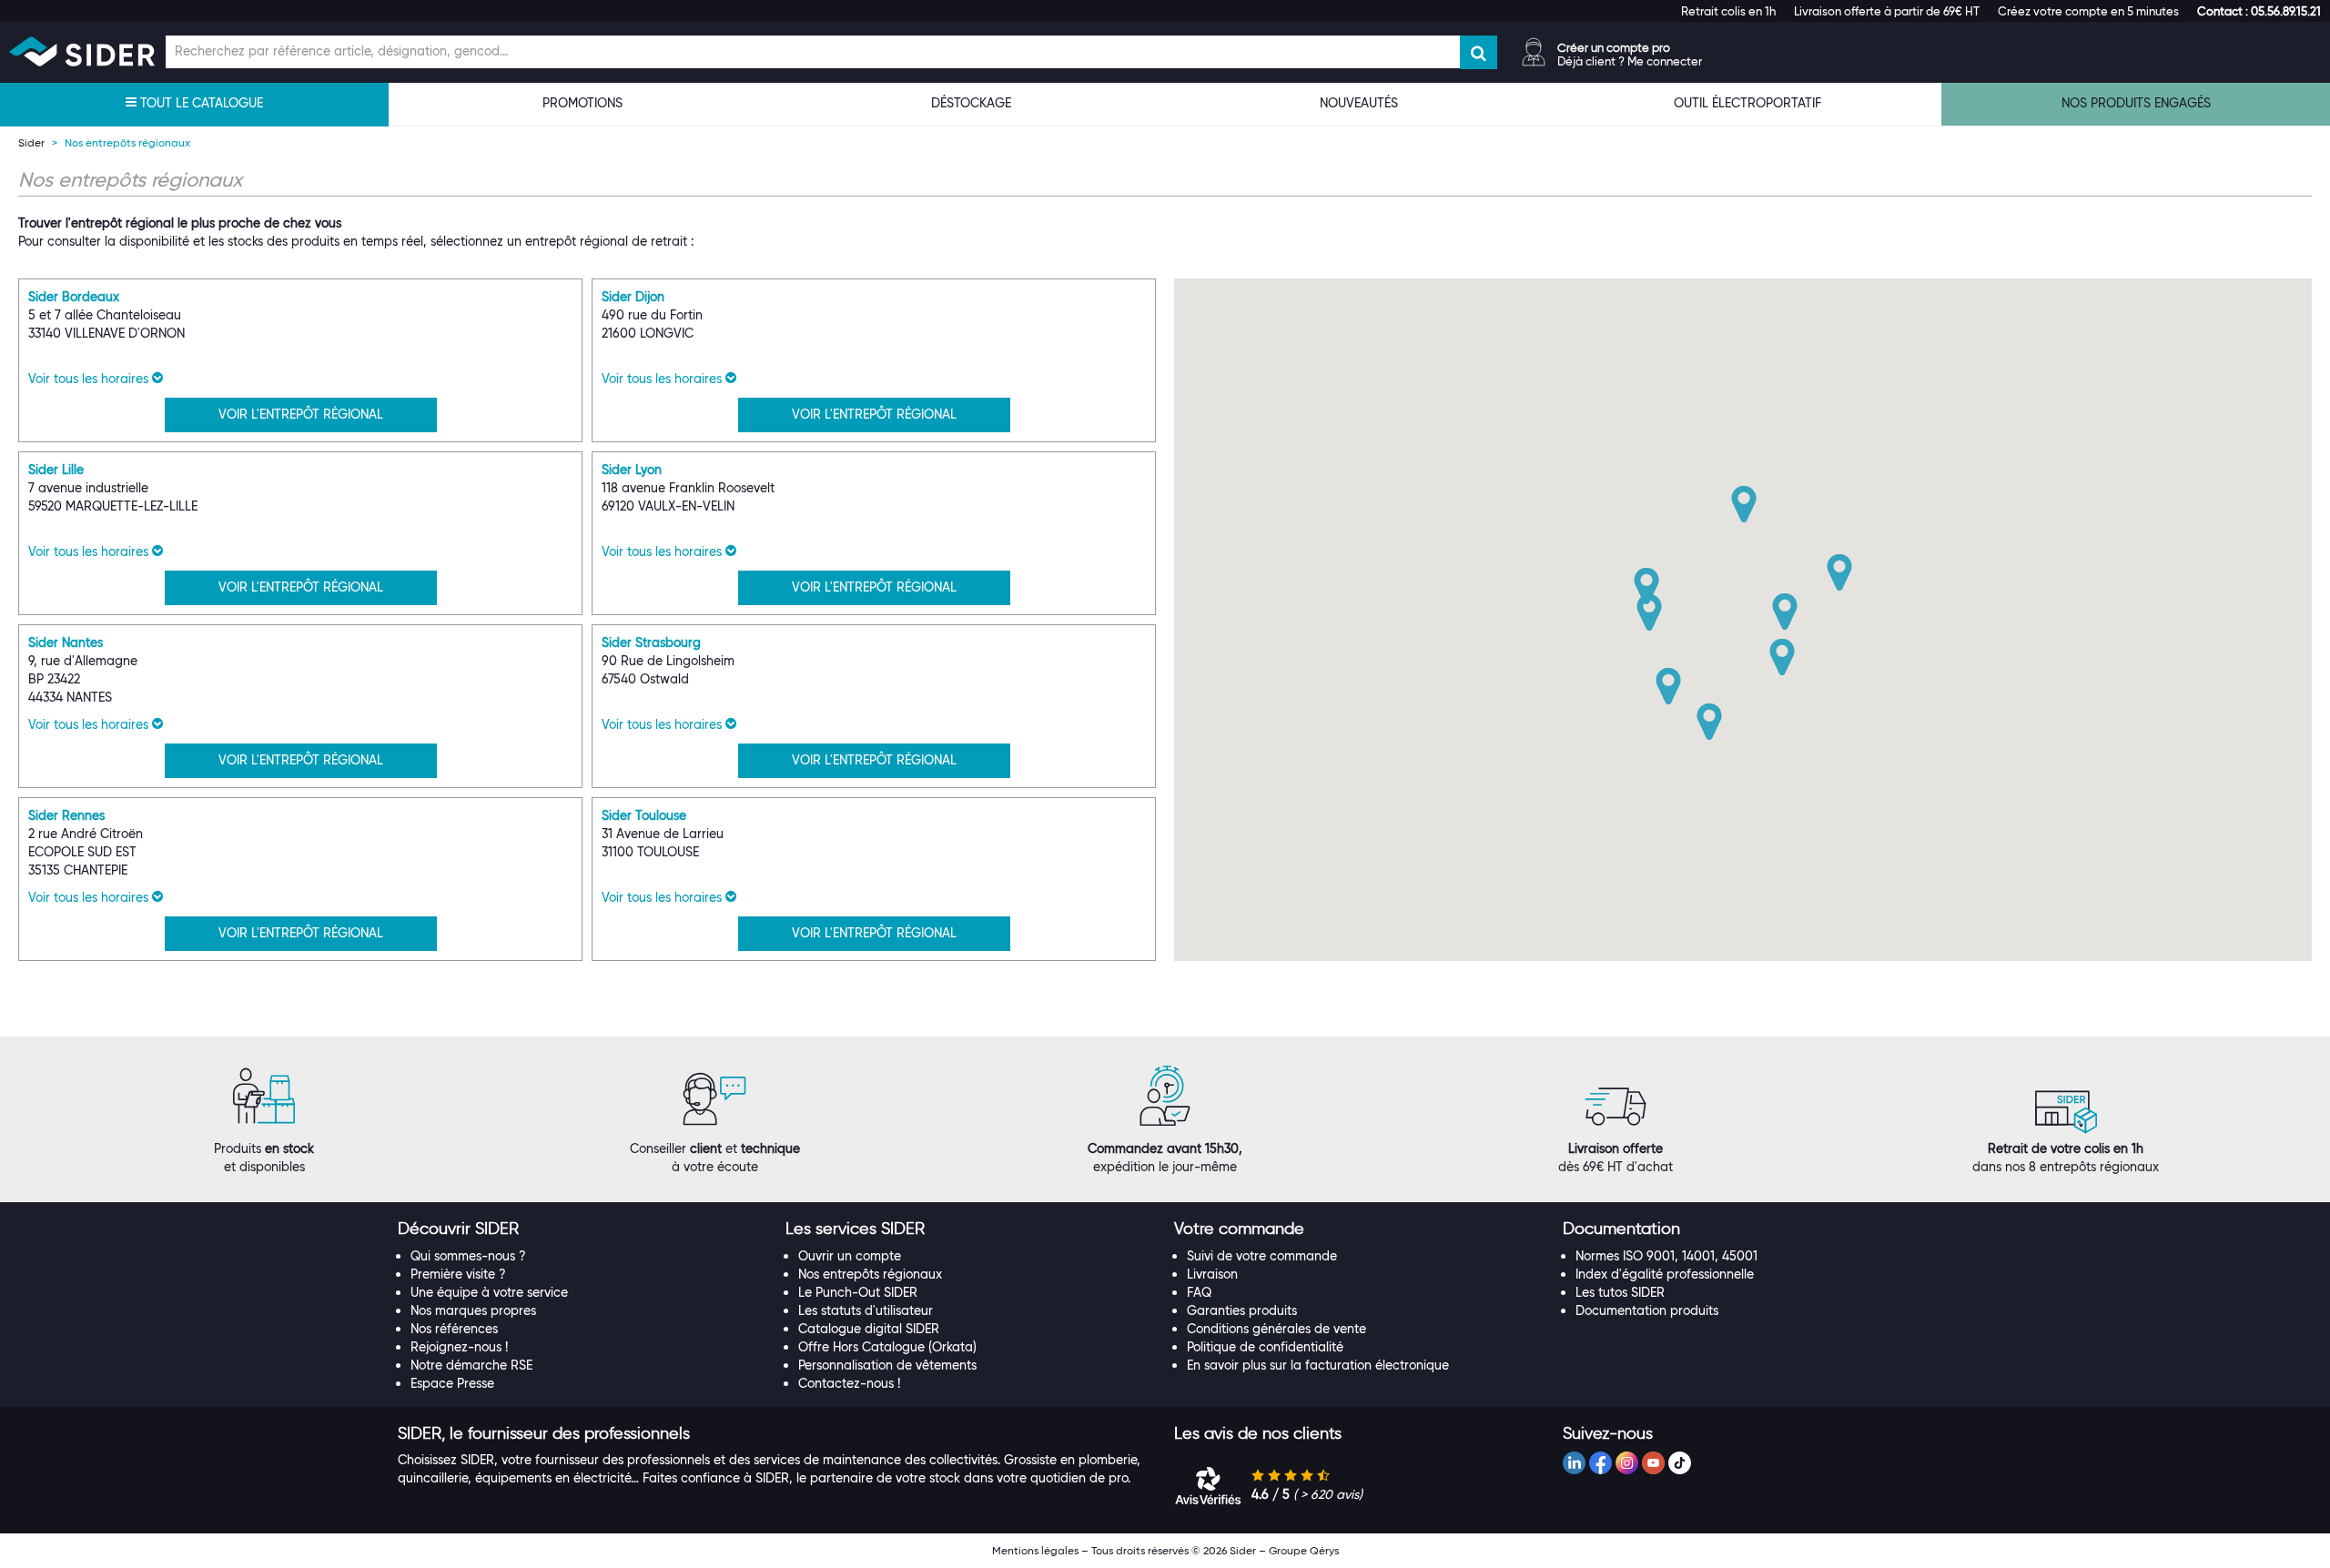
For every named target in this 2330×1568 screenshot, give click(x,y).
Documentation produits (1647, 1310)
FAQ (1199, 1292)
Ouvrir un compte (850, 1256)
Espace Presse (452, 1383)
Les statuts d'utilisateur (866, 1310)
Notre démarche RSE (471, 1365)
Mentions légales (1035, 1550)
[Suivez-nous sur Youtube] (1653, 1463)
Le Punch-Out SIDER (858, 1292)
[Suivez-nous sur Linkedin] (1574, 1463)
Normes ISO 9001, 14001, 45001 (1666, 1256)
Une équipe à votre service (489, 1292)
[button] (2259, 11)
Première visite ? (458, 1274)
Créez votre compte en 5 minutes (2088, 11)
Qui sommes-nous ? (468, 1256)
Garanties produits (1242, 1310)
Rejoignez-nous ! (459, 1347)
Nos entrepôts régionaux (870, 1274)
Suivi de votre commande (1262, 1256)
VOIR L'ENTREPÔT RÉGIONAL (301, 414)
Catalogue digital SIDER (869, 1329)
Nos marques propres (473, 1310)
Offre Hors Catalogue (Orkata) (887, 1347)
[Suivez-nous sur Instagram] (1627, 1463)
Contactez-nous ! (849, 1383)
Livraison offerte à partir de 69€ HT (1887, 11)
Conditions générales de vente (1276, 1329)
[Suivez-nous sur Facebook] (1601, 1463)
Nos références (454, 1329)
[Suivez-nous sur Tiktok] (1680, 1463)
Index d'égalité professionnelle (1665, 1274)
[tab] (583, 1229)
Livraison (1212, 1274)
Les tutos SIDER (1620, 1292)
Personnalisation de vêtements (887, 1365)
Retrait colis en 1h (1728, 11)
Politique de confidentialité (1265, 1347)
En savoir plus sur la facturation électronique (1318, 1365)
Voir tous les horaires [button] (90, 379)
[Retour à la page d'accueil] (82, 51)
